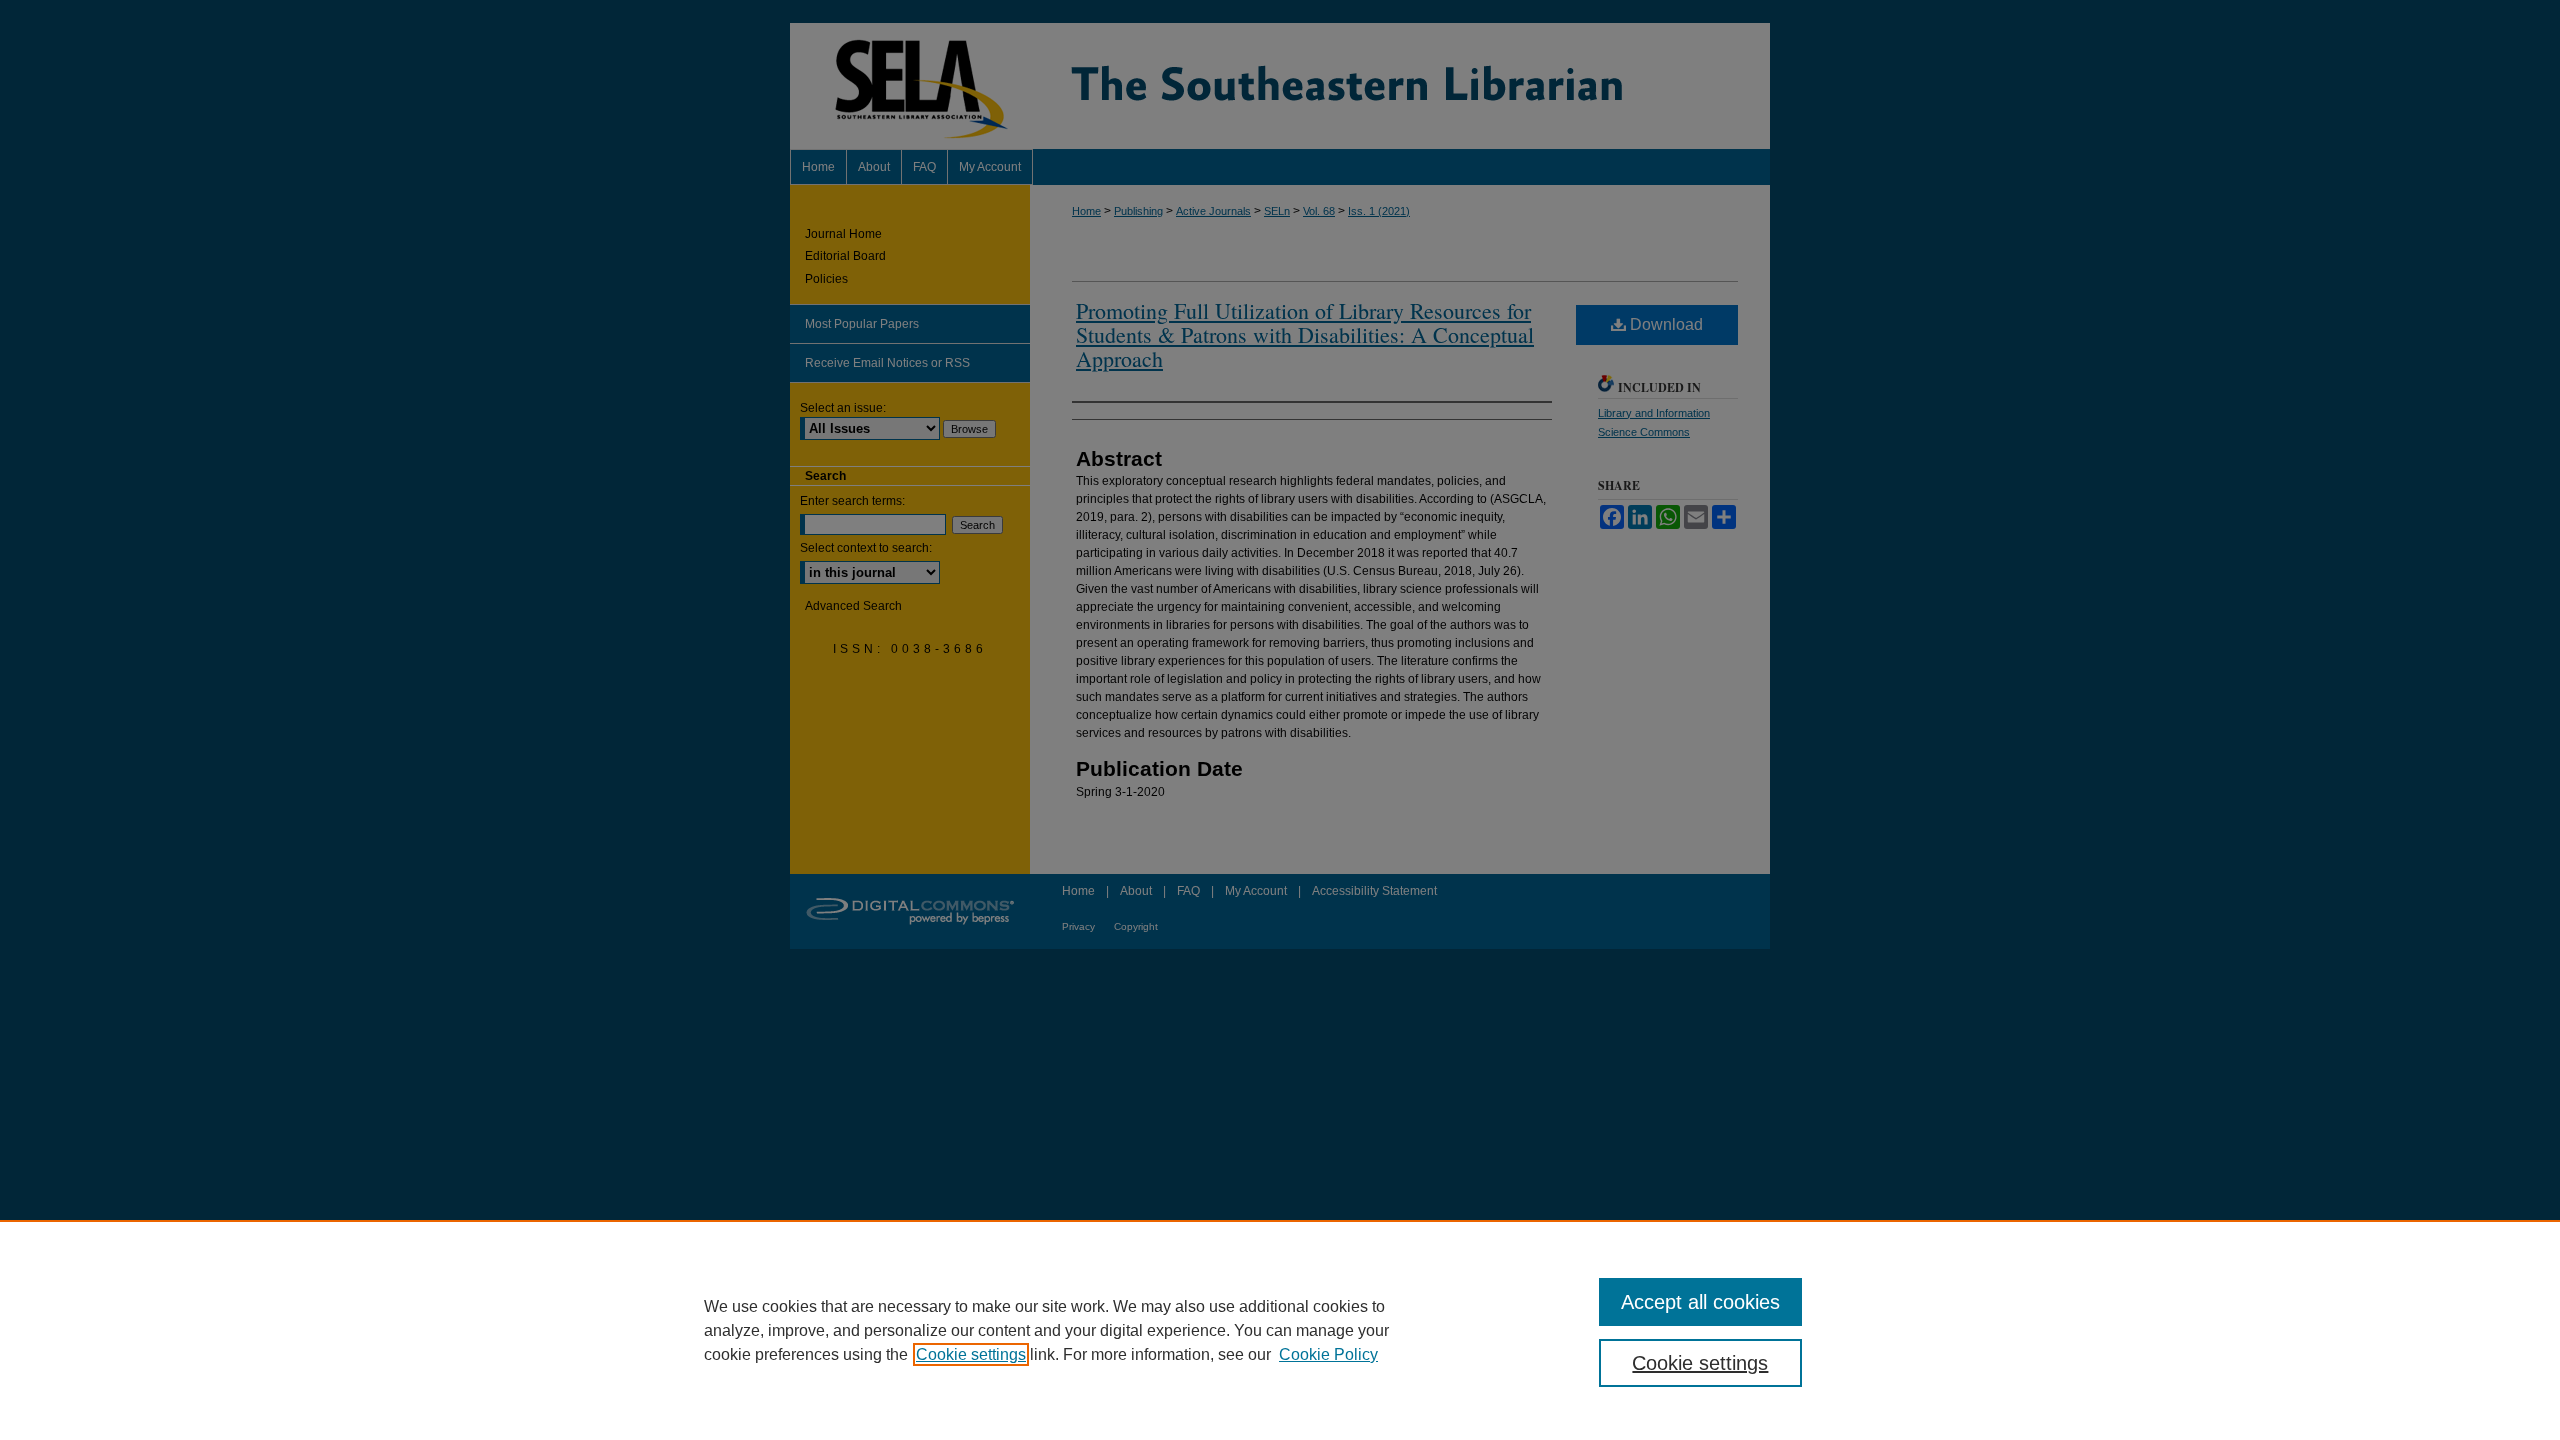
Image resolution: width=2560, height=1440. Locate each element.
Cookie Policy (1328, 1354)
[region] (1280, 1330)
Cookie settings (971, 1354)
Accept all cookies (1700, 1302)
